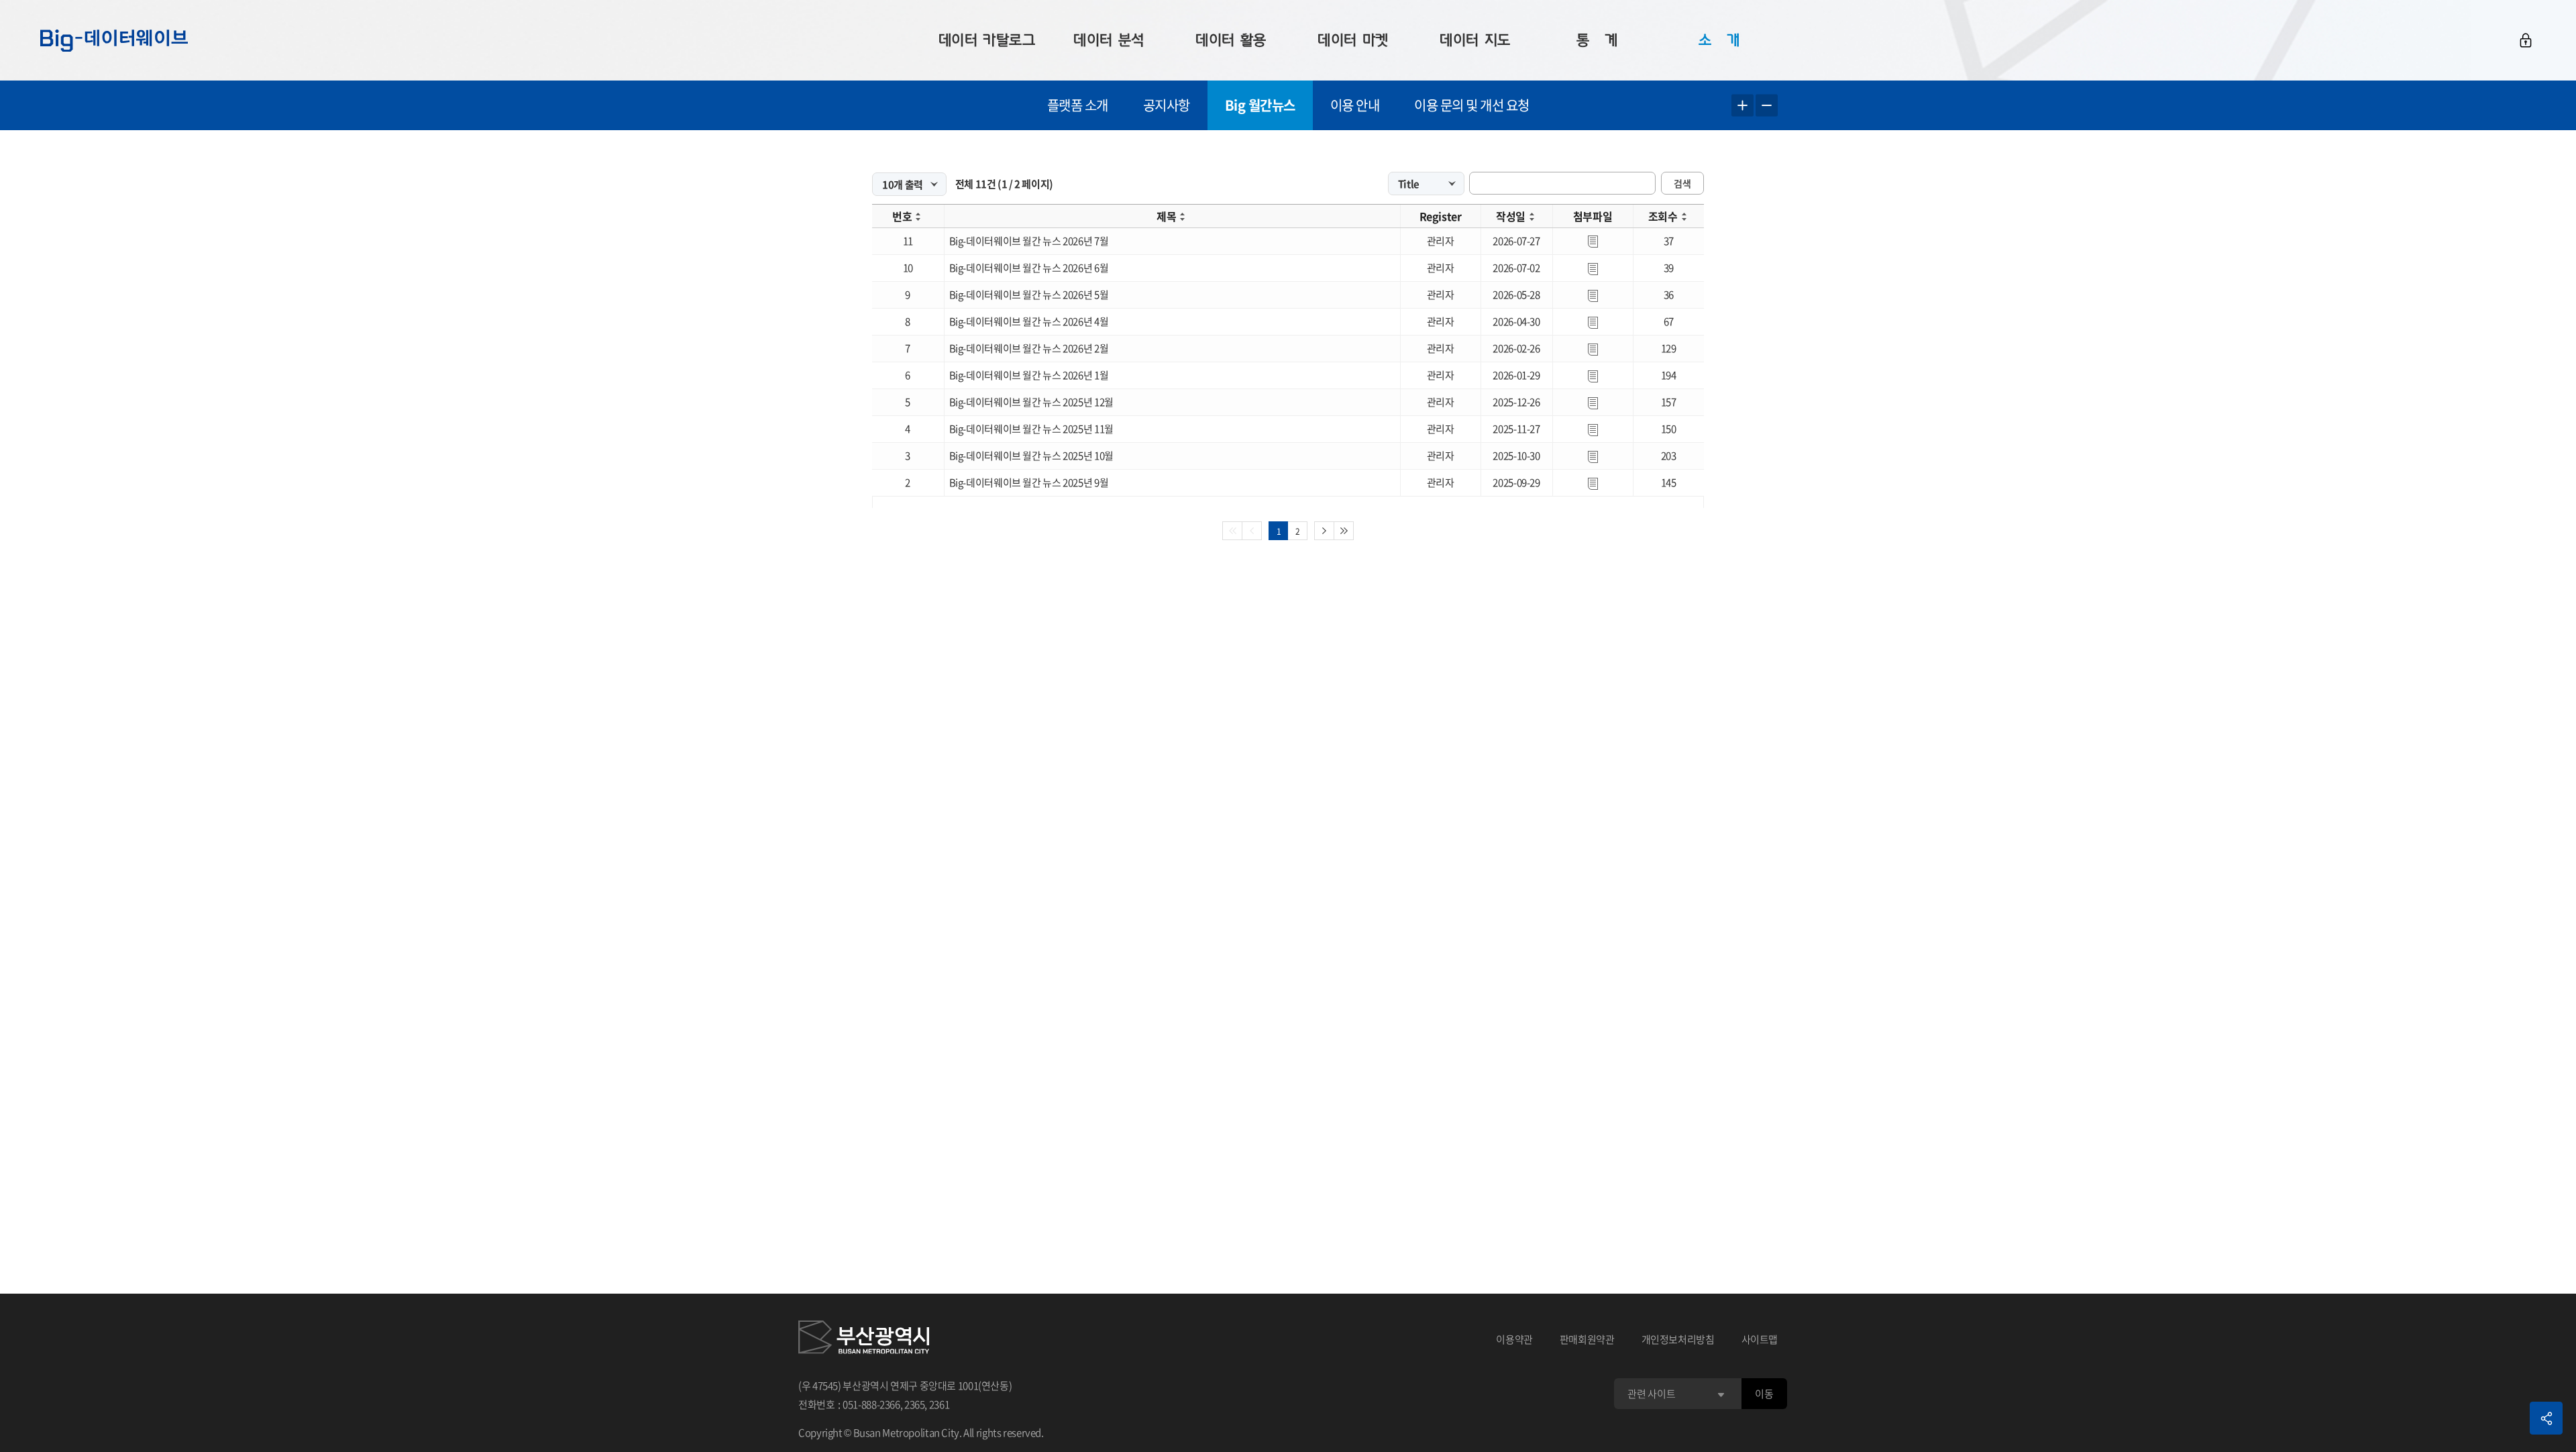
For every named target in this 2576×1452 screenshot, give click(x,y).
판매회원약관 (1587, 1339)
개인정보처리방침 (1678, 1339)
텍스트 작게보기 (1767, 106)
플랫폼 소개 (1078, 105)
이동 (1764, 1394)
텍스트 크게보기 (1742, 106)
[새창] (864, 1339)
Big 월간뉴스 (1260, 105)
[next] (1324, 531)
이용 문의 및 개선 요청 (1472, 105)
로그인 (2526, 40)
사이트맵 (1760, 1339)
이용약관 (1514, 1339)
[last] (1344, 531)
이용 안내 (1355, 105)
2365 (915, 1404)
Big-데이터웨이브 (114, 40)
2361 (940, 1404)
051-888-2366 (871, 1404)
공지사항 (1167, 105)
